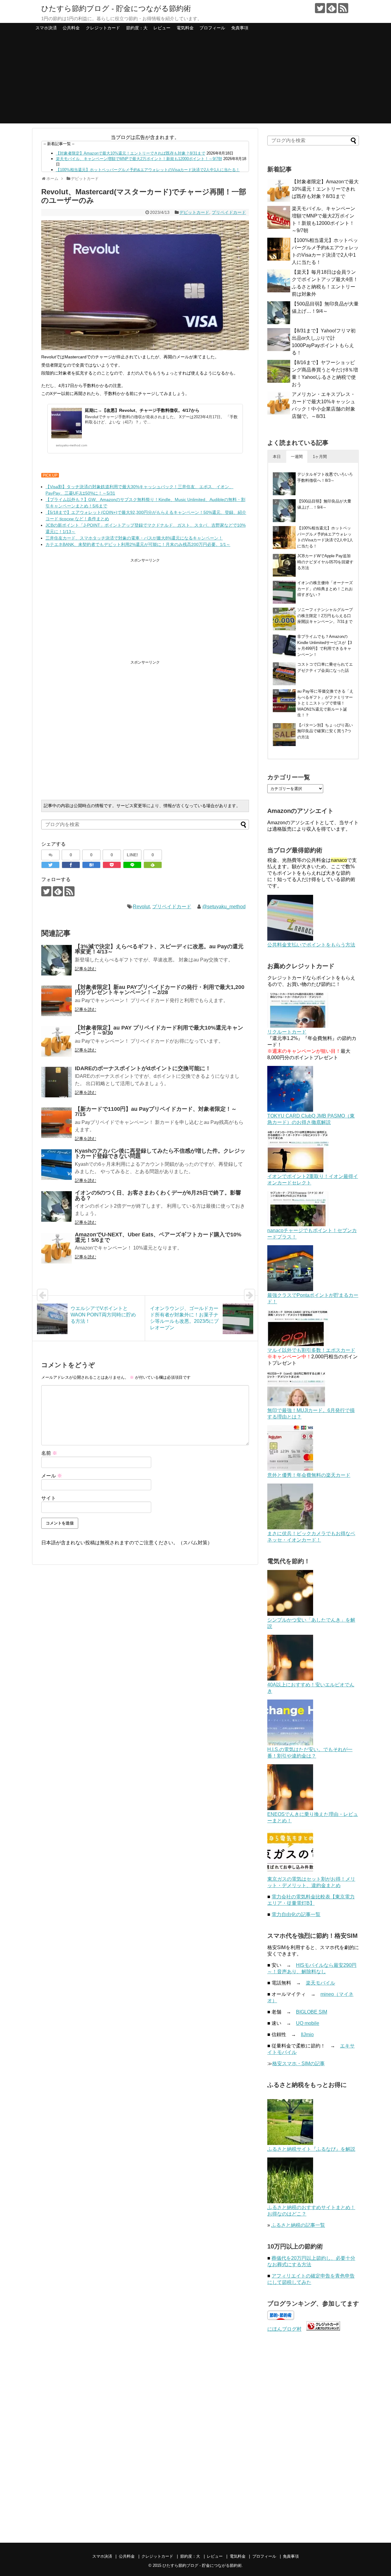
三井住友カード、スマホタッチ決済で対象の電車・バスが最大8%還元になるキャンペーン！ (134, 538)
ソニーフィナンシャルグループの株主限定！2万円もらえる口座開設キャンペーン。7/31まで (325, 616)
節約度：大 (137, 28)
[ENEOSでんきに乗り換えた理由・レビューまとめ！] (290, 1808)
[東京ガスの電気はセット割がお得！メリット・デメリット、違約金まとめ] (290, 1873)
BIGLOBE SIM (312, 2012)
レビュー (162, 28)
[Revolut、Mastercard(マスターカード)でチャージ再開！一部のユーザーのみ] (91, 865)
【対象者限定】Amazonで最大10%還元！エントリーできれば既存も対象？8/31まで (131, 153)
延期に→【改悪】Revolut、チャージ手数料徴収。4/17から (142, 410)
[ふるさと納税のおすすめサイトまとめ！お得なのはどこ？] (290, 2202)
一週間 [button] (297, 457)
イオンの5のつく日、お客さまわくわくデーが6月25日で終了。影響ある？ (158, 1195)
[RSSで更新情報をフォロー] (343, 8)
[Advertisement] (195, 81)
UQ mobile (308, 2023)
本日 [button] (277, 457)
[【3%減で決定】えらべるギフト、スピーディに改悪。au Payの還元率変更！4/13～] (57, 960)
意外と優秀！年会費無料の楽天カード (309, 1475)
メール (52, 1476)
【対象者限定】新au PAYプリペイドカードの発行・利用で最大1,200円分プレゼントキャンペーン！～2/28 (160, 990)
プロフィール (212, 28)
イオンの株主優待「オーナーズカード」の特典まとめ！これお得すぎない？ (325, 589)
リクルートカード (287, 1032)
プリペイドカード (229, 212)
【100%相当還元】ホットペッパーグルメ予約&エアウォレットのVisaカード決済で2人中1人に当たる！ (148, 170)
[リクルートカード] (298, 1026)
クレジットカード (103, 28)
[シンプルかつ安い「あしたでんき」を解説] (290, 1614)
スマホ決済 (46, 28)
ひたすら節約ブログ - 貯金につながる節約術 (116, 8)
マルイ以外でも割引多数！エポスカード (311, 1350)
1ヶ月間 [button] (320, 457)
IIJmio (307, 2034)
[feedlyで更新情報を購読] (332, 8)
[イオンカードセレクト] (298, 1171)
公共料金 (71, 28)
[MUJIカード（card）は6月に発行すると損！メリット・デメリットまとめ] (296, 1405)
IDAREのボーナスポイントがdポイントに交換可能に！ (143, 1068)
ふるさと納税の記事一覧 (298, 2225)
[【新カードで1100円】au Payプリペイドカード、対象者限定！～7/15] (57, 1123)
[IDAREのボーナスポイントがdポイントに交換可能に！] (57, 1082)
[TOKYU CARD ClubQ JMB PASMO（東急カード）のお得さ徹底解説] (290, 1110)
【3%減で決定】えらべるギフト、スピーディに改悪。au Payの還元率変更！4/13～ (159, 949)
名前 (49, 1453)
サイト (49, 1498)
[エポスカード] (298, 1344)
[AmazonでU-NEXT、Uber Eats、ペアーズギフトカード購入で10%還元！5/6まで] (57, 1248)
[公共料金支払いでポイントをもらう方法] (290, 939)
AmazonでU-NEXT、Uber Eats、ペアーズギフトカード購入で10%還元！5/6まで (158, 1237)
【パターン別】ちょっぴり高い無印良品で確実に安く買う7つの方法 (325, 731)
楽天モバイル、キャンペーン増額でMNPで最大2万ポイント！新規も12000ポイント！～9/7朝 (139, 159)
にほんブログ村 (284, 2329)
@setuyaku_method (224, 907)
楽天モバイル (320, 1983)
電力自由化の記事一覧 (296, 1914)
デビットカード (194, 212)
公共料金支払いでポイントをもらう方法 (311, 945)
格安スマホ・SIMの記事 (298, 2064)
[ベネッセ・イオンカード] (290, 1528)
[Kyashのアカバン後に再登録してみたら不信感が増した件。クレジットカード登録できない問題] (57, 1165)
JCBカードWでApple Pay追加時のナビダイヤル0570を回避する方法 (325, 562)
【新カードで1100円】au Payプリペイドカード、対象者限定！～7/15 (156, 1112)
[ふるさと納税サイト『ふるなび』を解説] (290, 2143)
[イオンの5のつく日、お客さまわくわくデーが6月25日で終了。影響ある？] (57, 1206)
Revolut (141, 907)
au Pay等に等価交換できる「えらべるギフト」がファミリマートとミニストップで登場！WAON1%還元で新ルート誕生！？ (325, 703)
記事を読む (86, 969)
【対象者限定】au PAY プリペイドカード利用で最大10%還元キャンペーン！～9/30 (159, 1030)
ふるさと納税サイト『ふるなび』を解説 (311, 2149)
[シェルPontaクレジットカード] (290, 1289)
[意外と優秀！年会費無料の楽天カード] (290, 1469)
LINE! (132, 855)
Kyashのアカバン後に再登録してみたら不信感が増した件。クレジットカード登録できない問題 (160, 1154)
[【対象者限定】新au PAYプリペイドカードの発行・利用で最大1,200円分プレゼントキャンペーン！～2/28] (57, 1001)
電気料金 (185, 28)
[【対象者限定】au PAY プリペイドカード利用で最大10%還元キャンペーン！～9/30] (57, 1041)
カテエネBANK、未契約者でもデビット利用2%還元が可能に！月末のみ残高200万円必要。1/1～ (138, 544)
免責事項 (240, 28)
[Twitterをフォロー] (320, 8)
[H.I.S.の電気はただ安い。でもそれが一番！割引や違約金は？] (290, 1744)
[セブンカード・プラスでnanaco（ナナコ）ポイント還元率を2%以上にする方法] (298, 1225)
